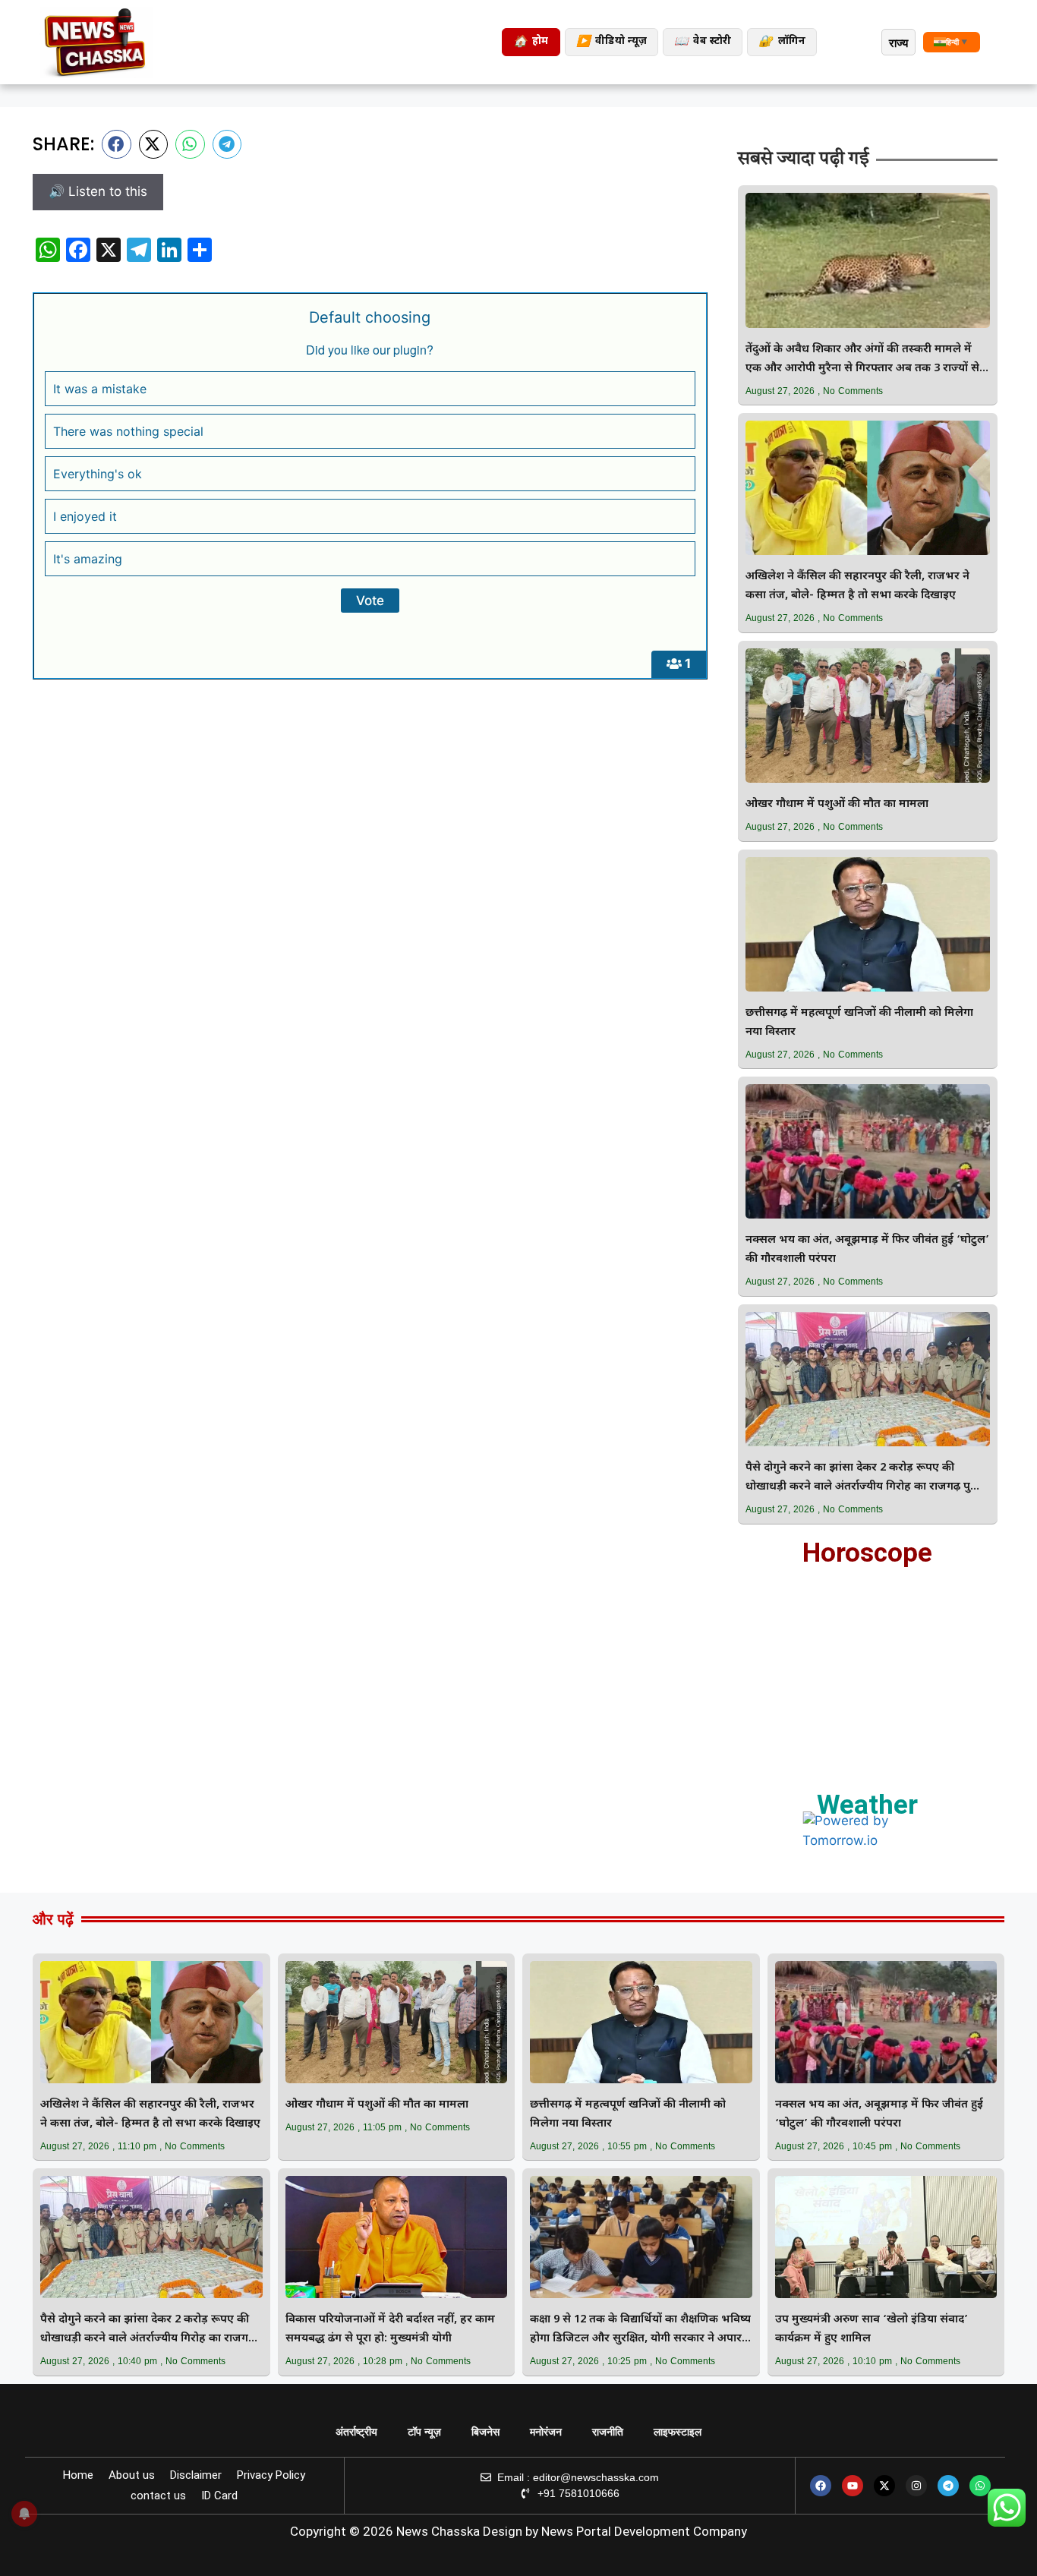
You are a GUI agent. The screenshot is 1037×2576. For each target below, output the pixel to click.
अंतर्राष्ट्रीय (356, 2432)
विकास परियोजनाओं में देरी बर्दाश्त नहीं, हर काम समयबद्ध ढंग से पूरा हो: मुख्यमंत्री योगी (390, 2329)
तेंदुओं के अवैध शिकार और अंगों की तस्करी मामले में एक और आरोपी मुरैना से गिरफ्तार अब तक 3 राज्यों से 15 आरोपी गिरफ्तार (862, 360)
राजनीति (608, 2432)
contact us (158, 2496)
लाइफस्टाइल (678, 2432)
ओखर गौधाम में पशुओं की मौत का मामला (837, 804)
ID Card (219, 2496)
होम (531, 42)
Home (78, 2475)
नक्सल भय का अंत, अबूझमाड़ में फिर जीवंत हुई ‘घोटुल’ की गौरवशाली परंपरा (867, 1250)
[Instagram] (916, 2486)
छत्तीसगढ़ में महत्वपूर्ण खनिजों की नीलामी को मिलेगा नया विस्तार (859, 1023)
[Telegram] (948, 2486)
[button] (117, 144)
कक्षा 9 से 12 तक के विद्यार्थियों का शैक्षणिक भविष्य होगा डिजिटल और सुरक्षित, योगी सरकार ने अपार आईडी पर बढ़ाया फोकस (640, 2330)
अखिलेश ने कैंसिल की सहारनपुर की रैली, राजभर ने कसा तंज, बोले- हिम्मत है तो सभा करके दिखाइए (857, 586)
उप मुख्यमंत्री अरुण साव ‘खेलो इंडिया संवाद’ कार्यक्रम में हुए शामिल (872, 2329)
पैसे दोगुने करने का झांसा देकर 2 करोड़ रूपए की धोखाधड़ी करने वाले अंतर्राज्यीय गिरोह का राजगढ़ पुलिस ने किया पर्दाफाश (868, 1479)
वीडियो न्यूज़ (611, 42)
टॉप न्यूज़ (424, 2432)
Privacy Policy (271, 2475)
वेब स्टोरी (703, 42)
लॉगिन (782, 42)
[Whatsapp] (980, 2486)
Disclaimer (196, 2475)
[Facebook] (821, 2486)
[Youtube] (853, 2486)
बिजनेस (485, 2432)
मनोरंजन (546, 2432)
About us (132, 2475)
